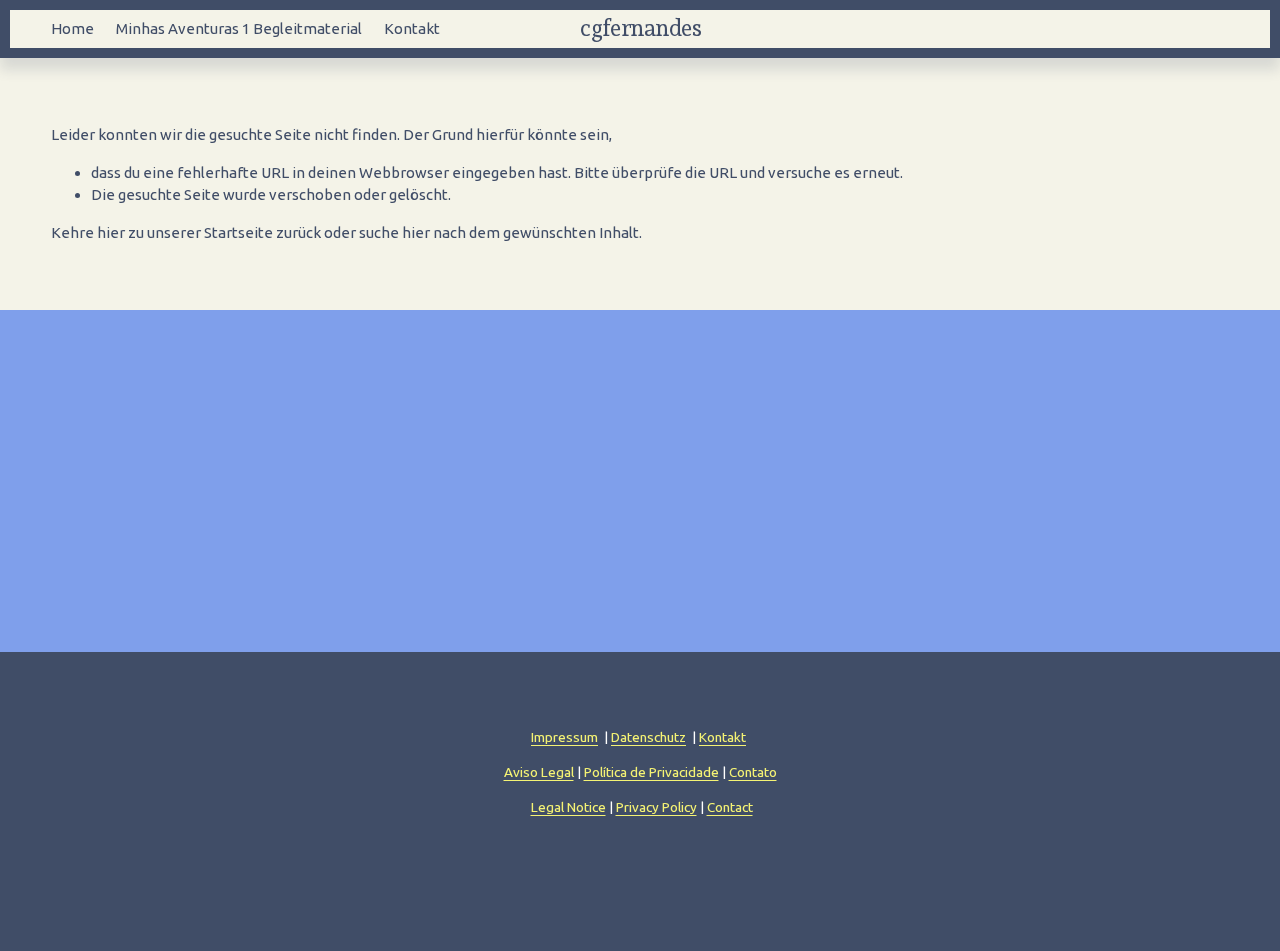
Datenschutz (648, 737)
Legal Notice (568, 807)
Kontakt (412, 28)
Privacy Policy (656, 807)
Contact (730, 807)
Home (72, 28)
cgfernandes (640, 28)
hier (111, 232)
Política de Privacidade (651, 772)
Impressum (564, 737)
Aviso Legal (539, 772)
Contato (753, 772)
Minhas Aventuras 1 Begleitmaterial (239, 28)
